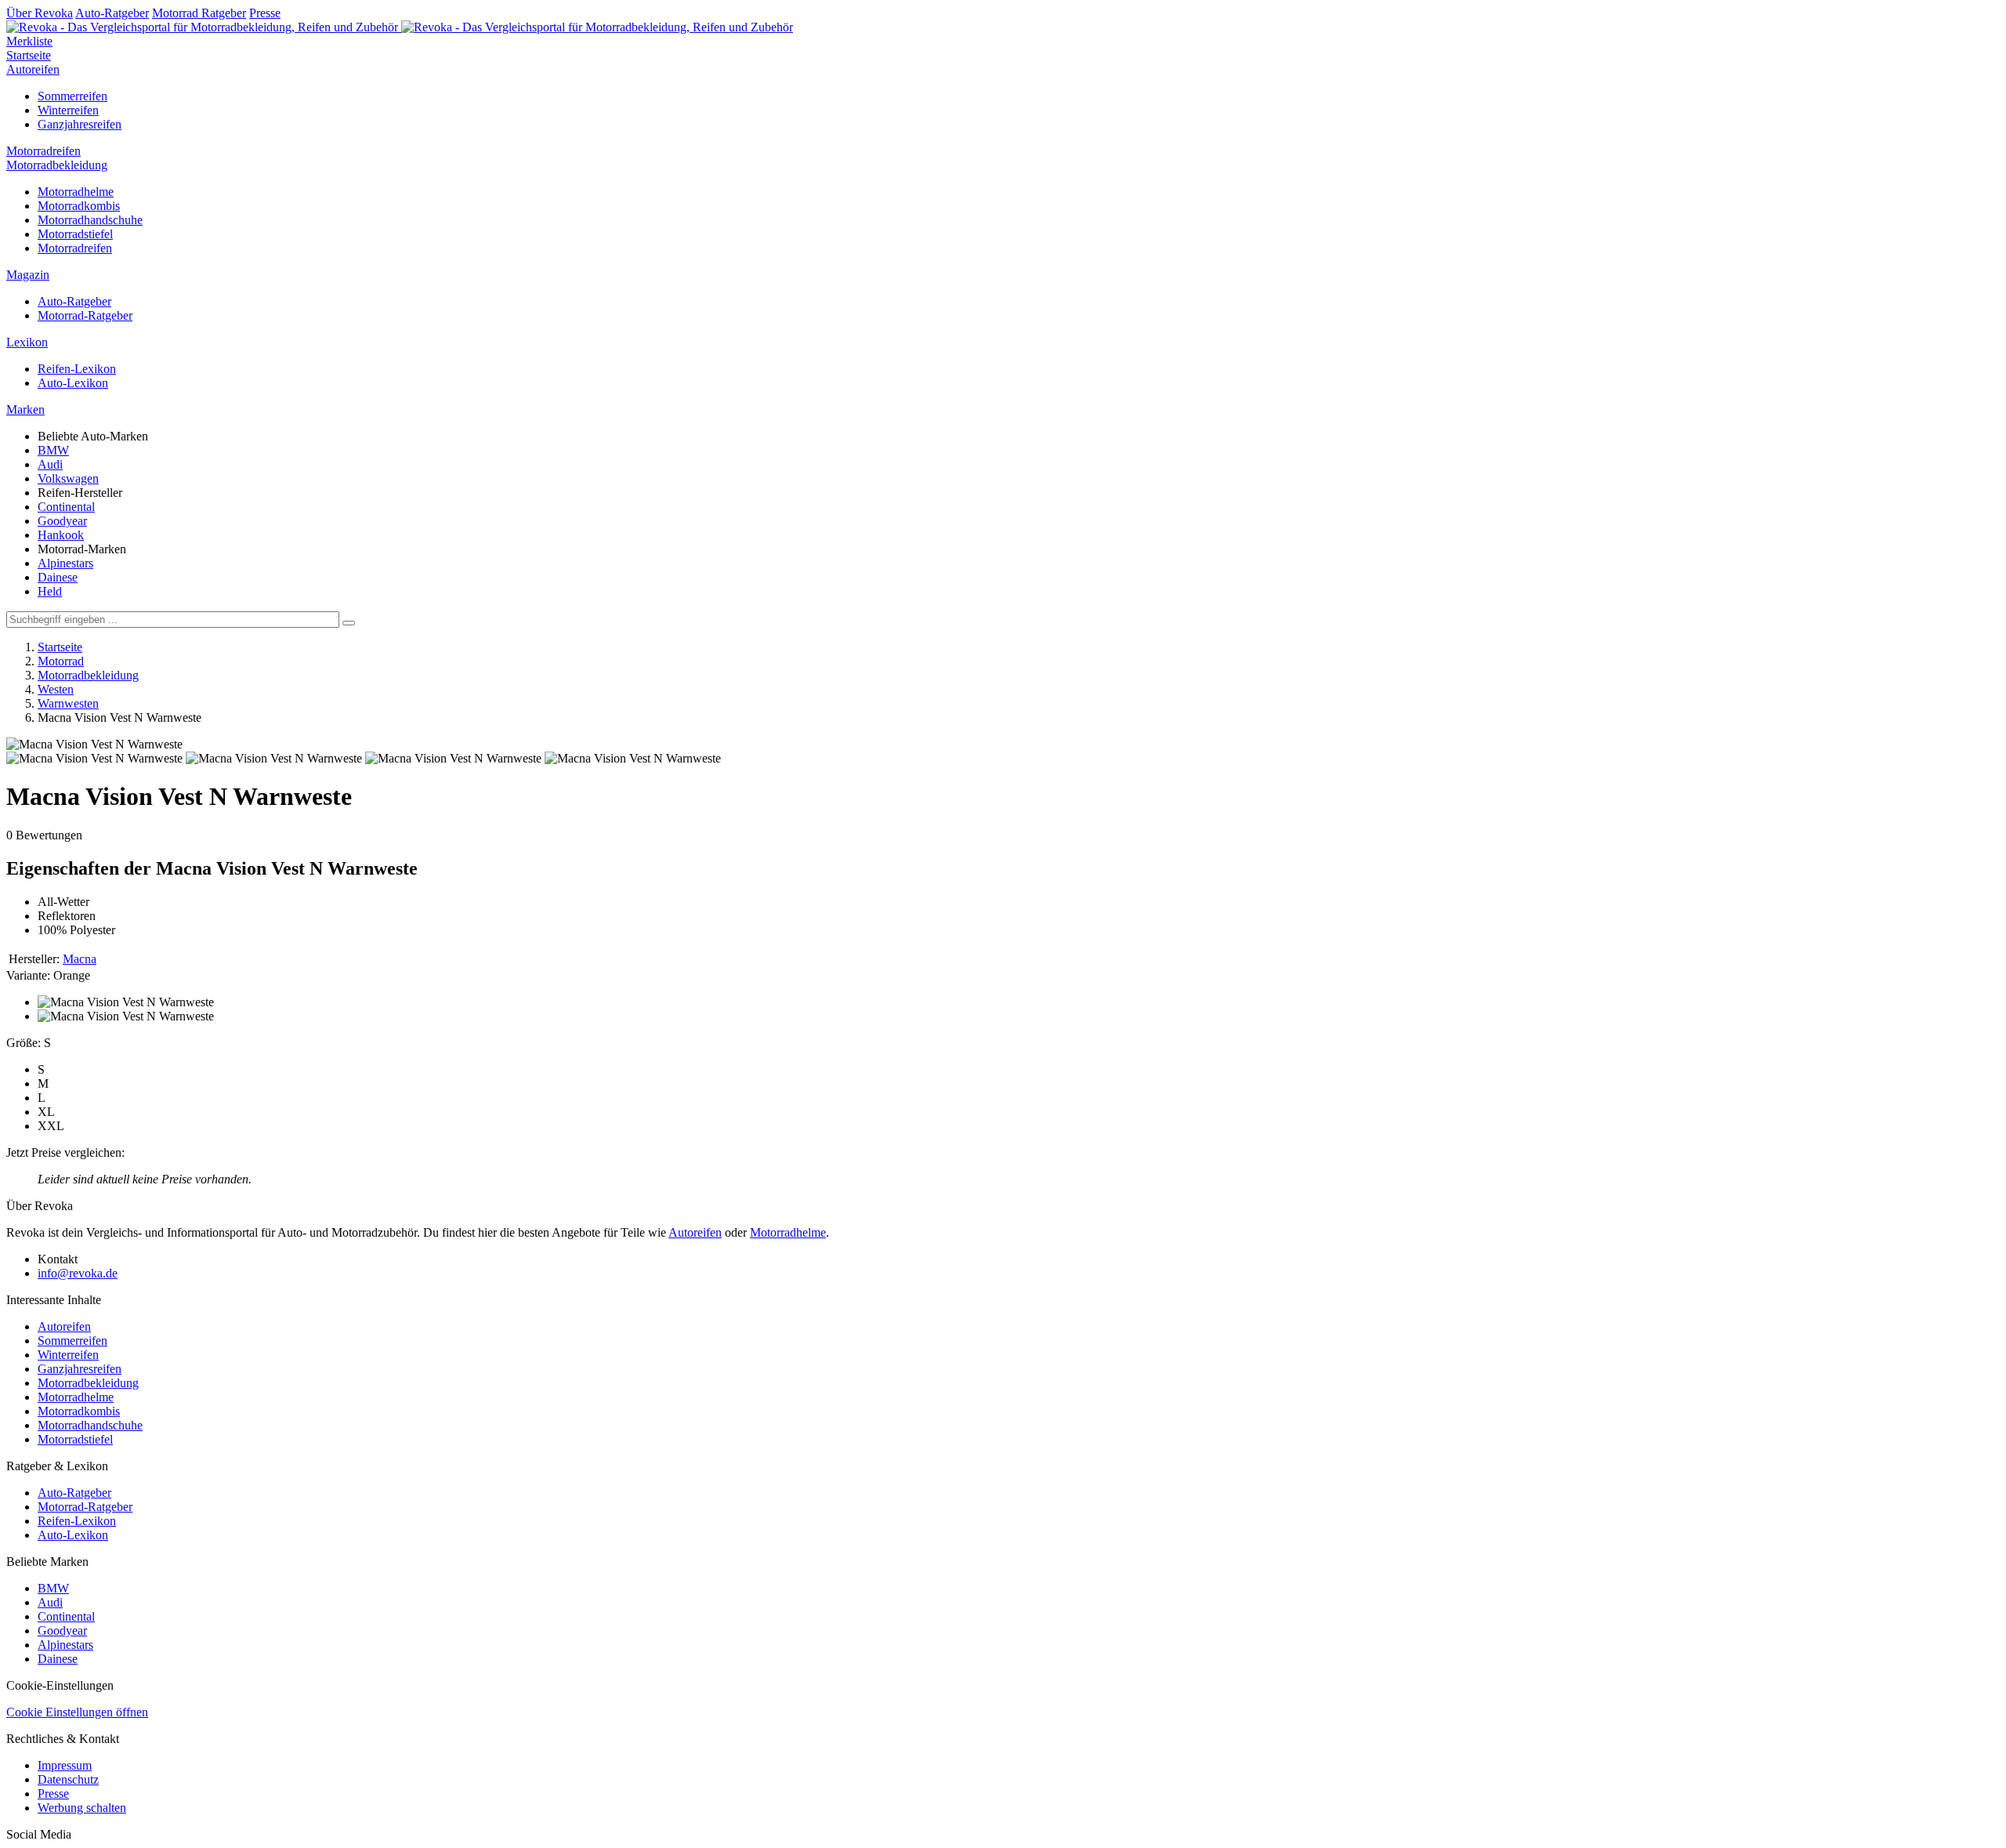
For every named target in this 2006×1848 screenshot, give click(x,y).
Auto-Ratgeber (112, 13)
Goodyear (62, 521)
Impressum (65, 1765)
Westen (56, 689)
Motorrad (61, 661)
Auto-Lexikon (73, 383)
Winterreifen (68, 110)
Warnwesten (68, 703)
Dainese (58, 577)
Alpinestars (65, 563)
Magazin (28, 275)
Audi (50, 464)
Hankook (61, 535)
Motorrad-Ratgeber (85, 315)
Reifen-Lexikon (77, 369)
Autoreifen (33, 69)
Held (50, 591)
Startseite (29, 55)
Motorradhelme (76, 192)
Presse (265, 13)
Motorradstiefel (75, 234)
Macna (80, 959)
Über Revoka (40, 13)
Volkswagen (68, 478)
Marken (25, 409)
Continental (66, 507)
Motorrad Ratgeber (199, 13)
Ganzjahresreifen (80, 124)
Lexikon (27, 342)
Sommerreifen (72, 96)
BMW (53, 450)
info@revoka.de (78, 1273)
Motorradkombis (79, 206)
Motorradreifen (43, 151)
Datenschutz (68, 1779)
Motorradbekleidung (57, 165)
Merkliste (29, 41)
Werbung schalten (82, 1808)
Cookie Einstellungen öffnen (77, 1712)
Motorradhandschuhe (90, 220)
